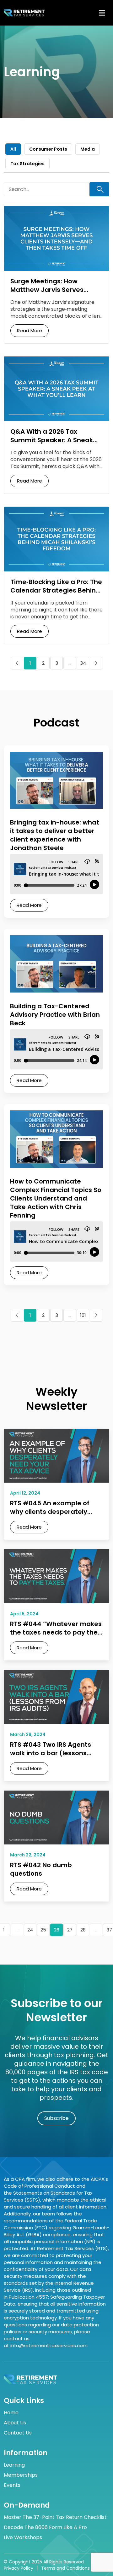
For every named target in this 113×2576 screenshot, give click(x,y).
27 (70, 1930)
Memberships (21, 2475)
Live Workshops (23, 2538)
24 (30, 1930)
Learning (14, 2465)
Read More (30, 330)
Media (88, 149)
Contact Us (18, 2433)
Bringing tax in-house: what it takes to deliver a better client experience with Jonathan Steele (55, 835)
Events (12, 2485)
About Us (15, 2423)
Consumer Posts (48, 149)
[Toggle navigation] (102, 13)
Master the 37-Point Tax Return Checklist (55, 2517)
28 (83, 1930)
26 (57, 1930)
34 (83, 663)
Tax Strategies (27, 164)
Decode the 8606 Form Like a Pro (45, 2527)
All (13, 149)
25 (43, 1930)
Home (11, 2413)
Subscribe (56, 2118)
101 (83, 1315)
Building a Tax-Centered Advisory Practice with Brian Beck (55, 1015)
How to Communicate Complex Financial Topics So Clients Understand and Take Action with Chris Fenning (56, 1198)
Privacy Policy (19, 2568)
